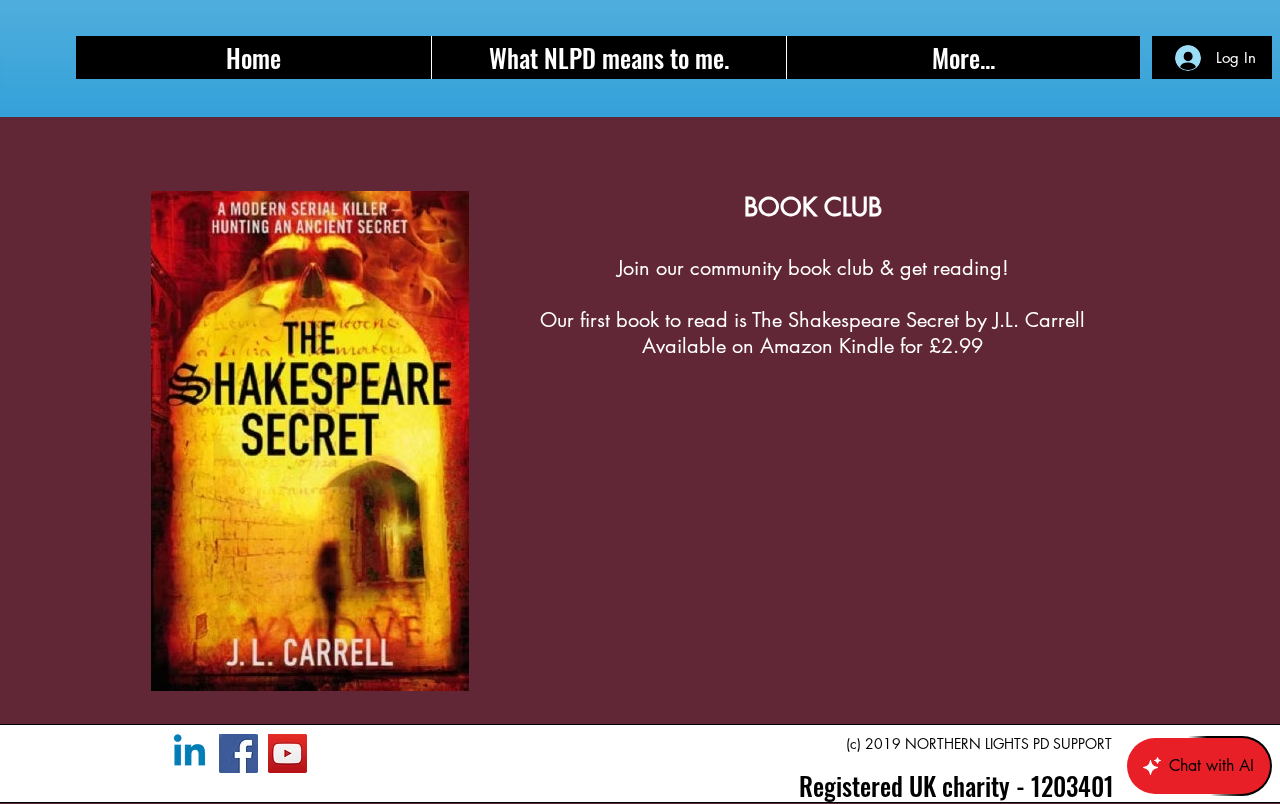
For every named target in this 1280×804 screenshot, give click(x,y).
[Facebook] (238, 753)
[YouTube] (287, 753)
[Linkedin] (189, 753)
